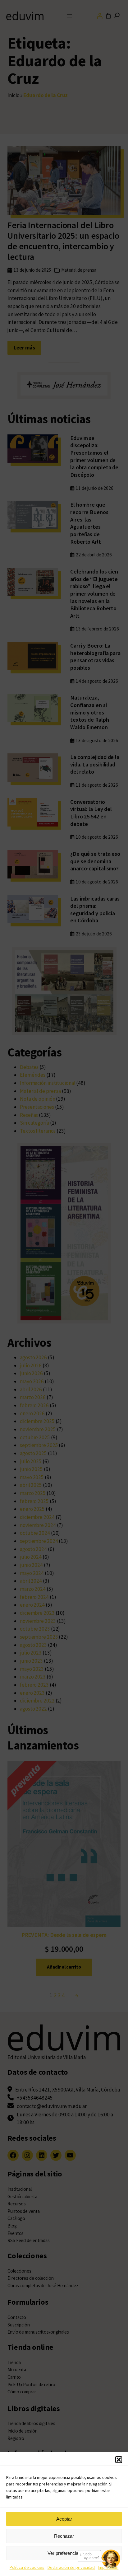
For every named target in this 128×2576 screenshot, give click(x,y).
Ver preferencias (64, 2553)
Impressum (108, 2567)
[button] (119, 2460)
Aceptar (64, 2519)
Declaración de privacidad (71, 2567)
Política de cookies (27, 2567)
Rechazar (64, 2536)
